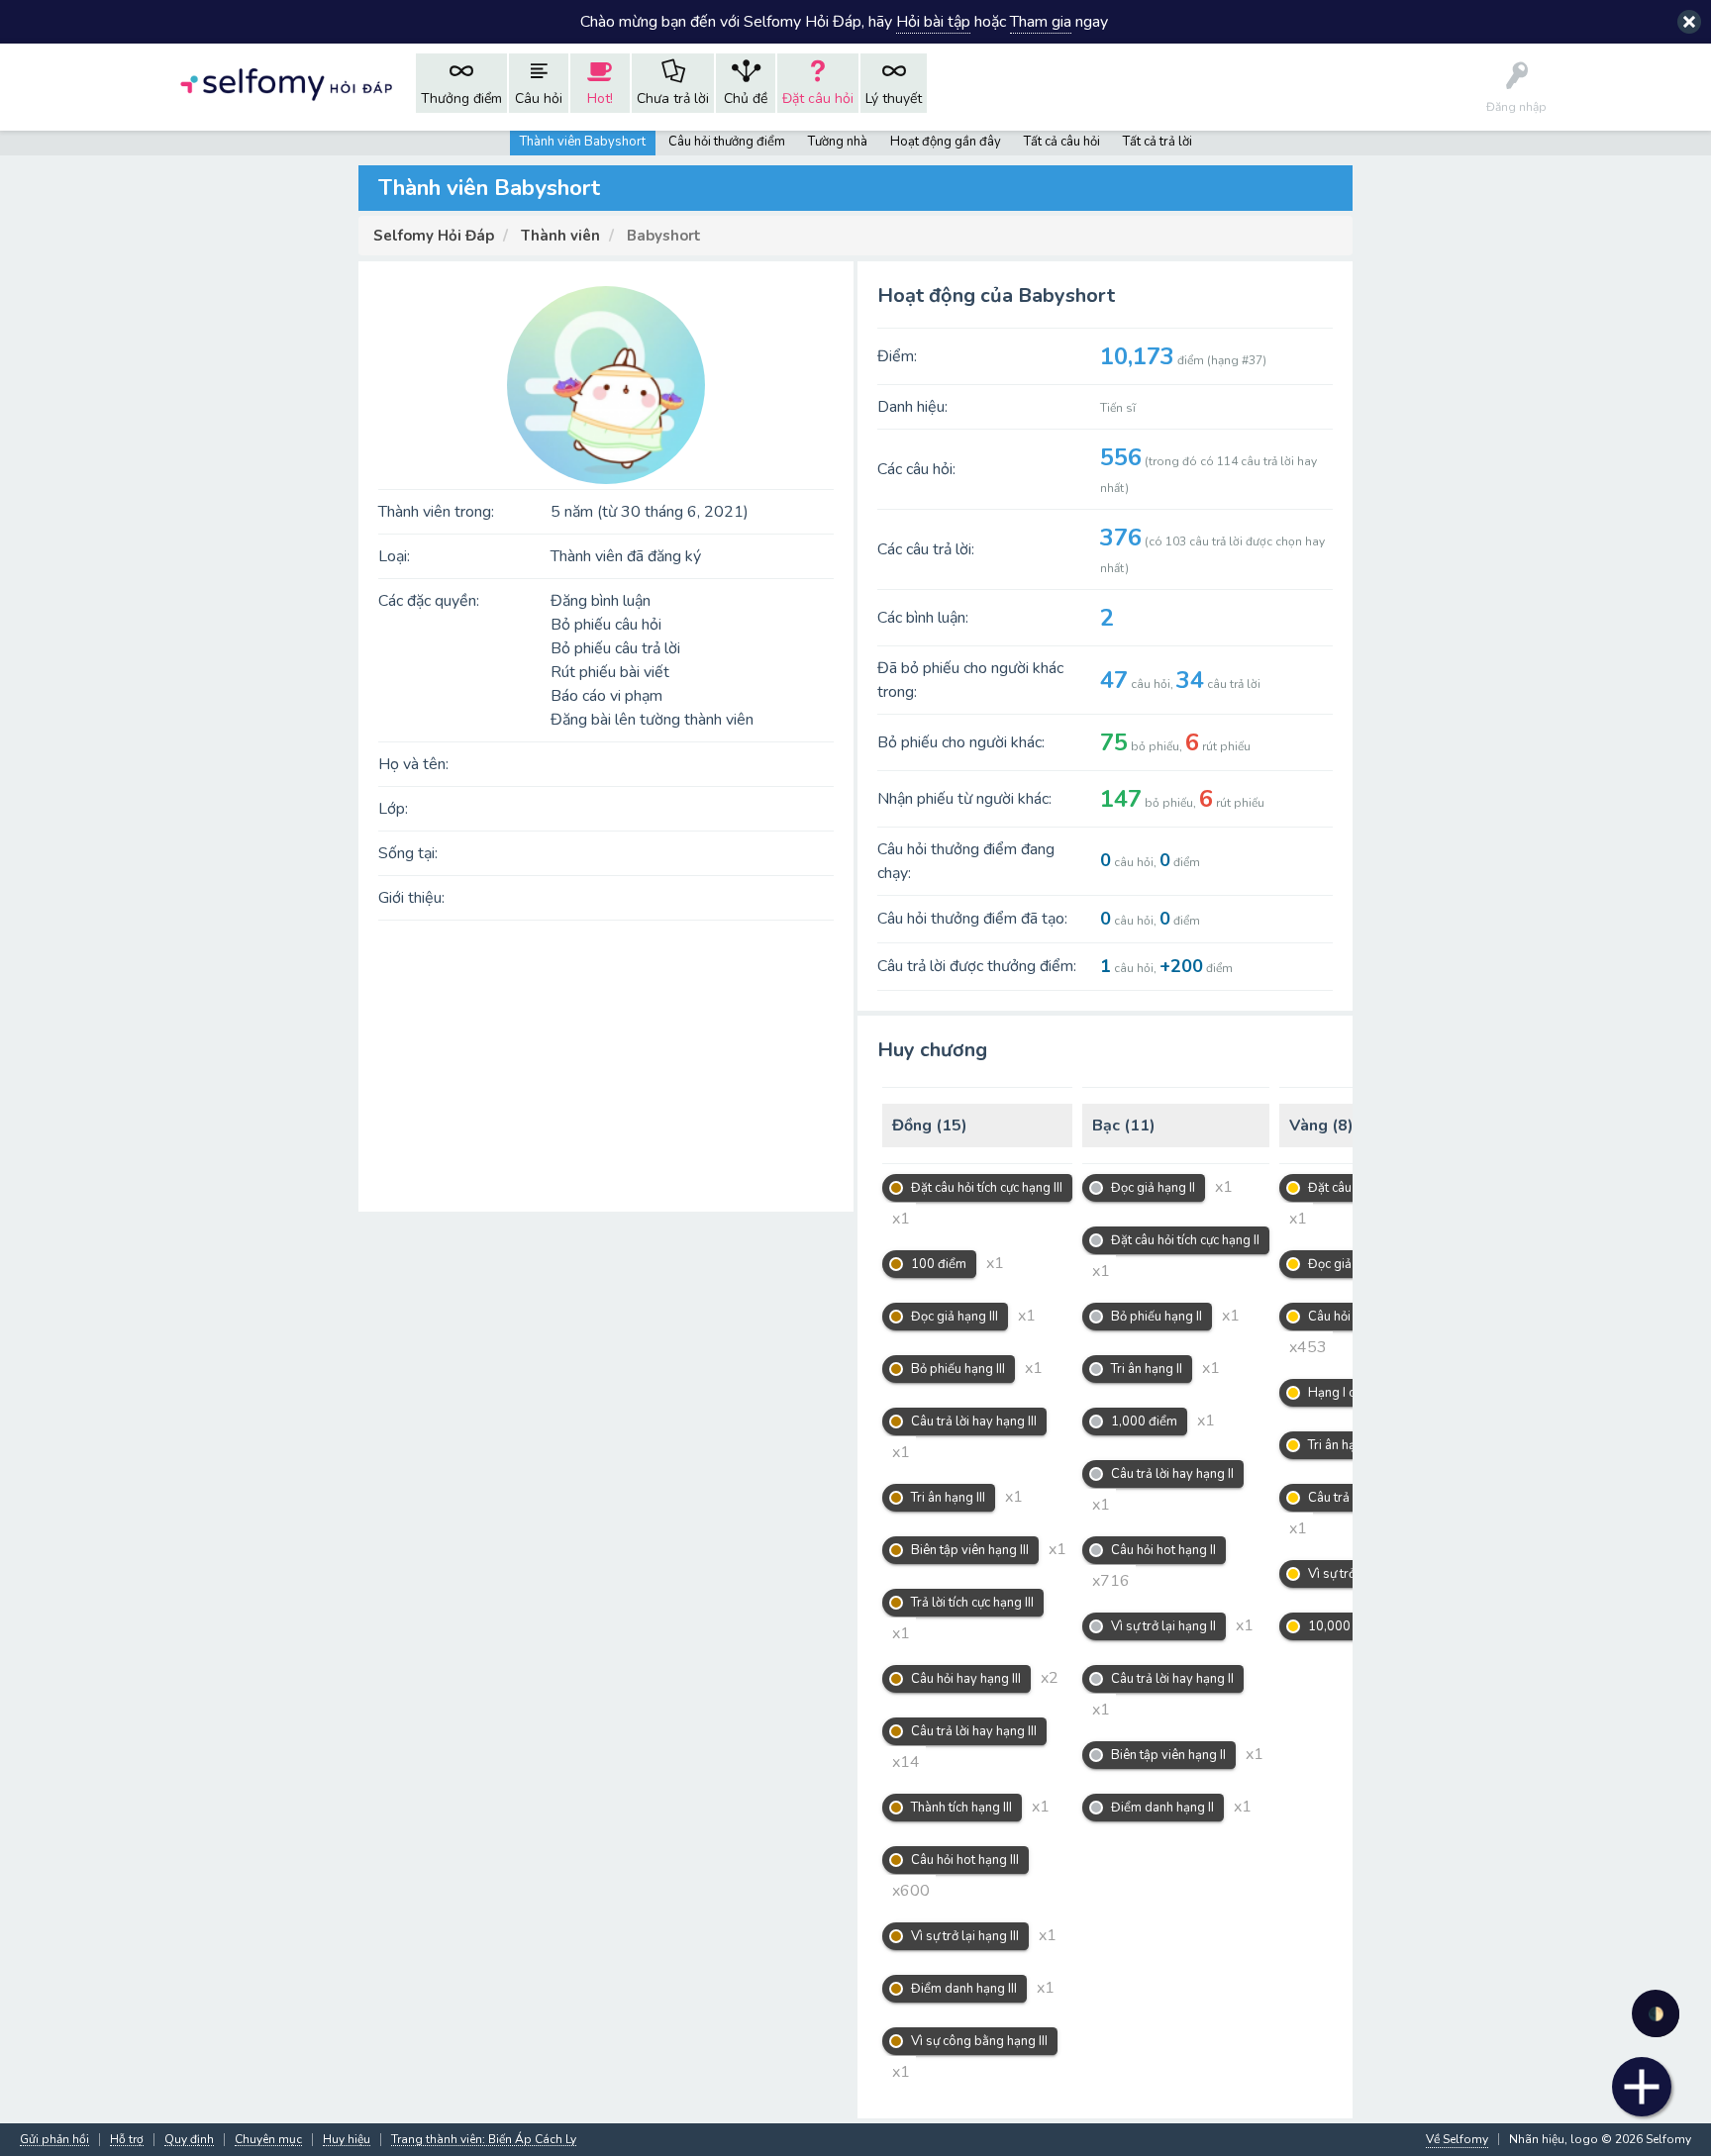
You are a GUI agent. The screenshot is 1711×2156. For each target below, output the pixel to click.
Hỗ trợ (127, 2140)
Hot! (600, 98)
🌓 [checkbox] (1656, 2014)
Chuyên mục (268, 2140)
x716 (1111, 1581)
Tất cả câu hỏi (1062, 142)
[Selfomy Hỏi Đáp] (286, 83)
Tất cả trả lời (1157, 142)
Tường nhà (838, 142)
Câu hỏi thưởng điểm (727, 142)
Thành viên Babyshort (583, 142)
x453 (1308, 1347)
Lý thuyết (894, 98)
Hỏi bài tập (933, 22)
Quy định (189, 2140)
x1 (901, 1219)
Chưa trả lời (673, 98)
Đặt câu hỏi (818, 98)
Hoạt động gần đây (946, 142)
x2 (1050, 1678)
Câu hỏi (539, 98)
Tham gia (1041, 22)
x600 (911, 1891)
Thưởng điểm (461, 98)
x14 (906, 1762)
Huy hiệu (347, 2140)
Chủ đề (746, 98)
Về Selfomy (1457, 2139)
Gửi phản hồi (54, 2140)
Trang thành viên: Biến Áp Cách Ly (484, 2140)
